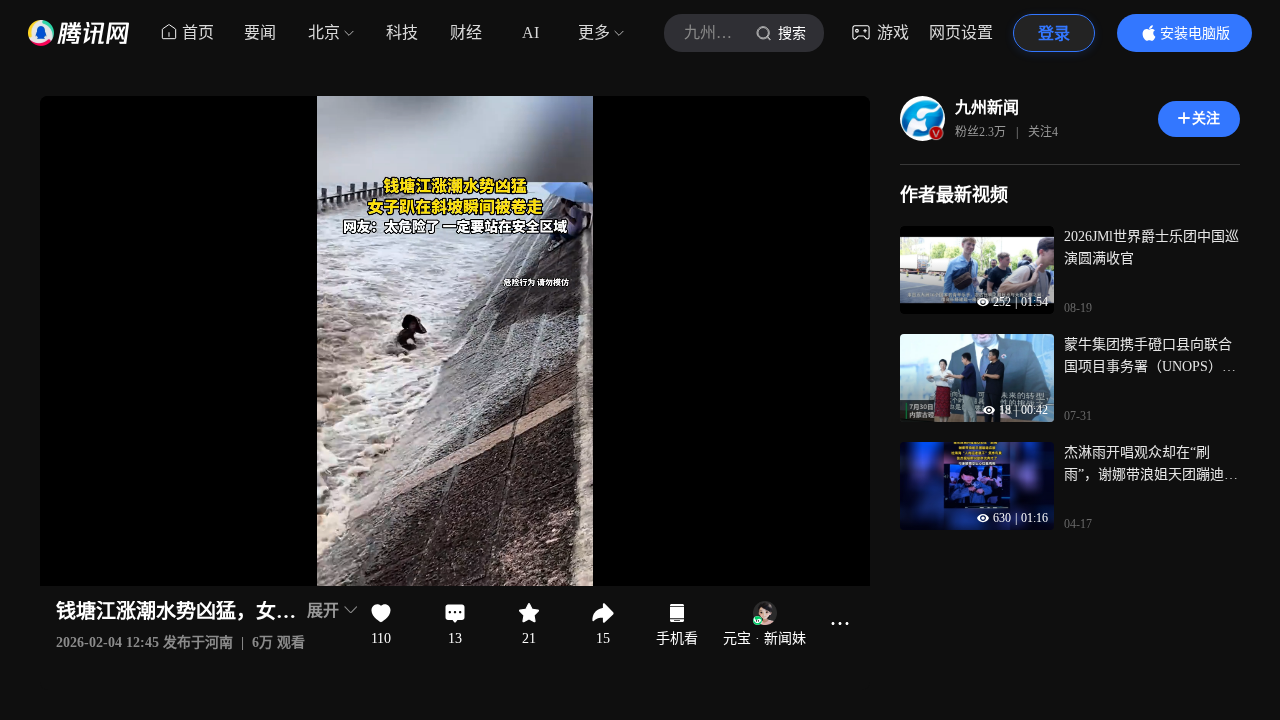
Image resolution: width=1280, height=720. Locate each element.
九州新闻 (987, 107)
